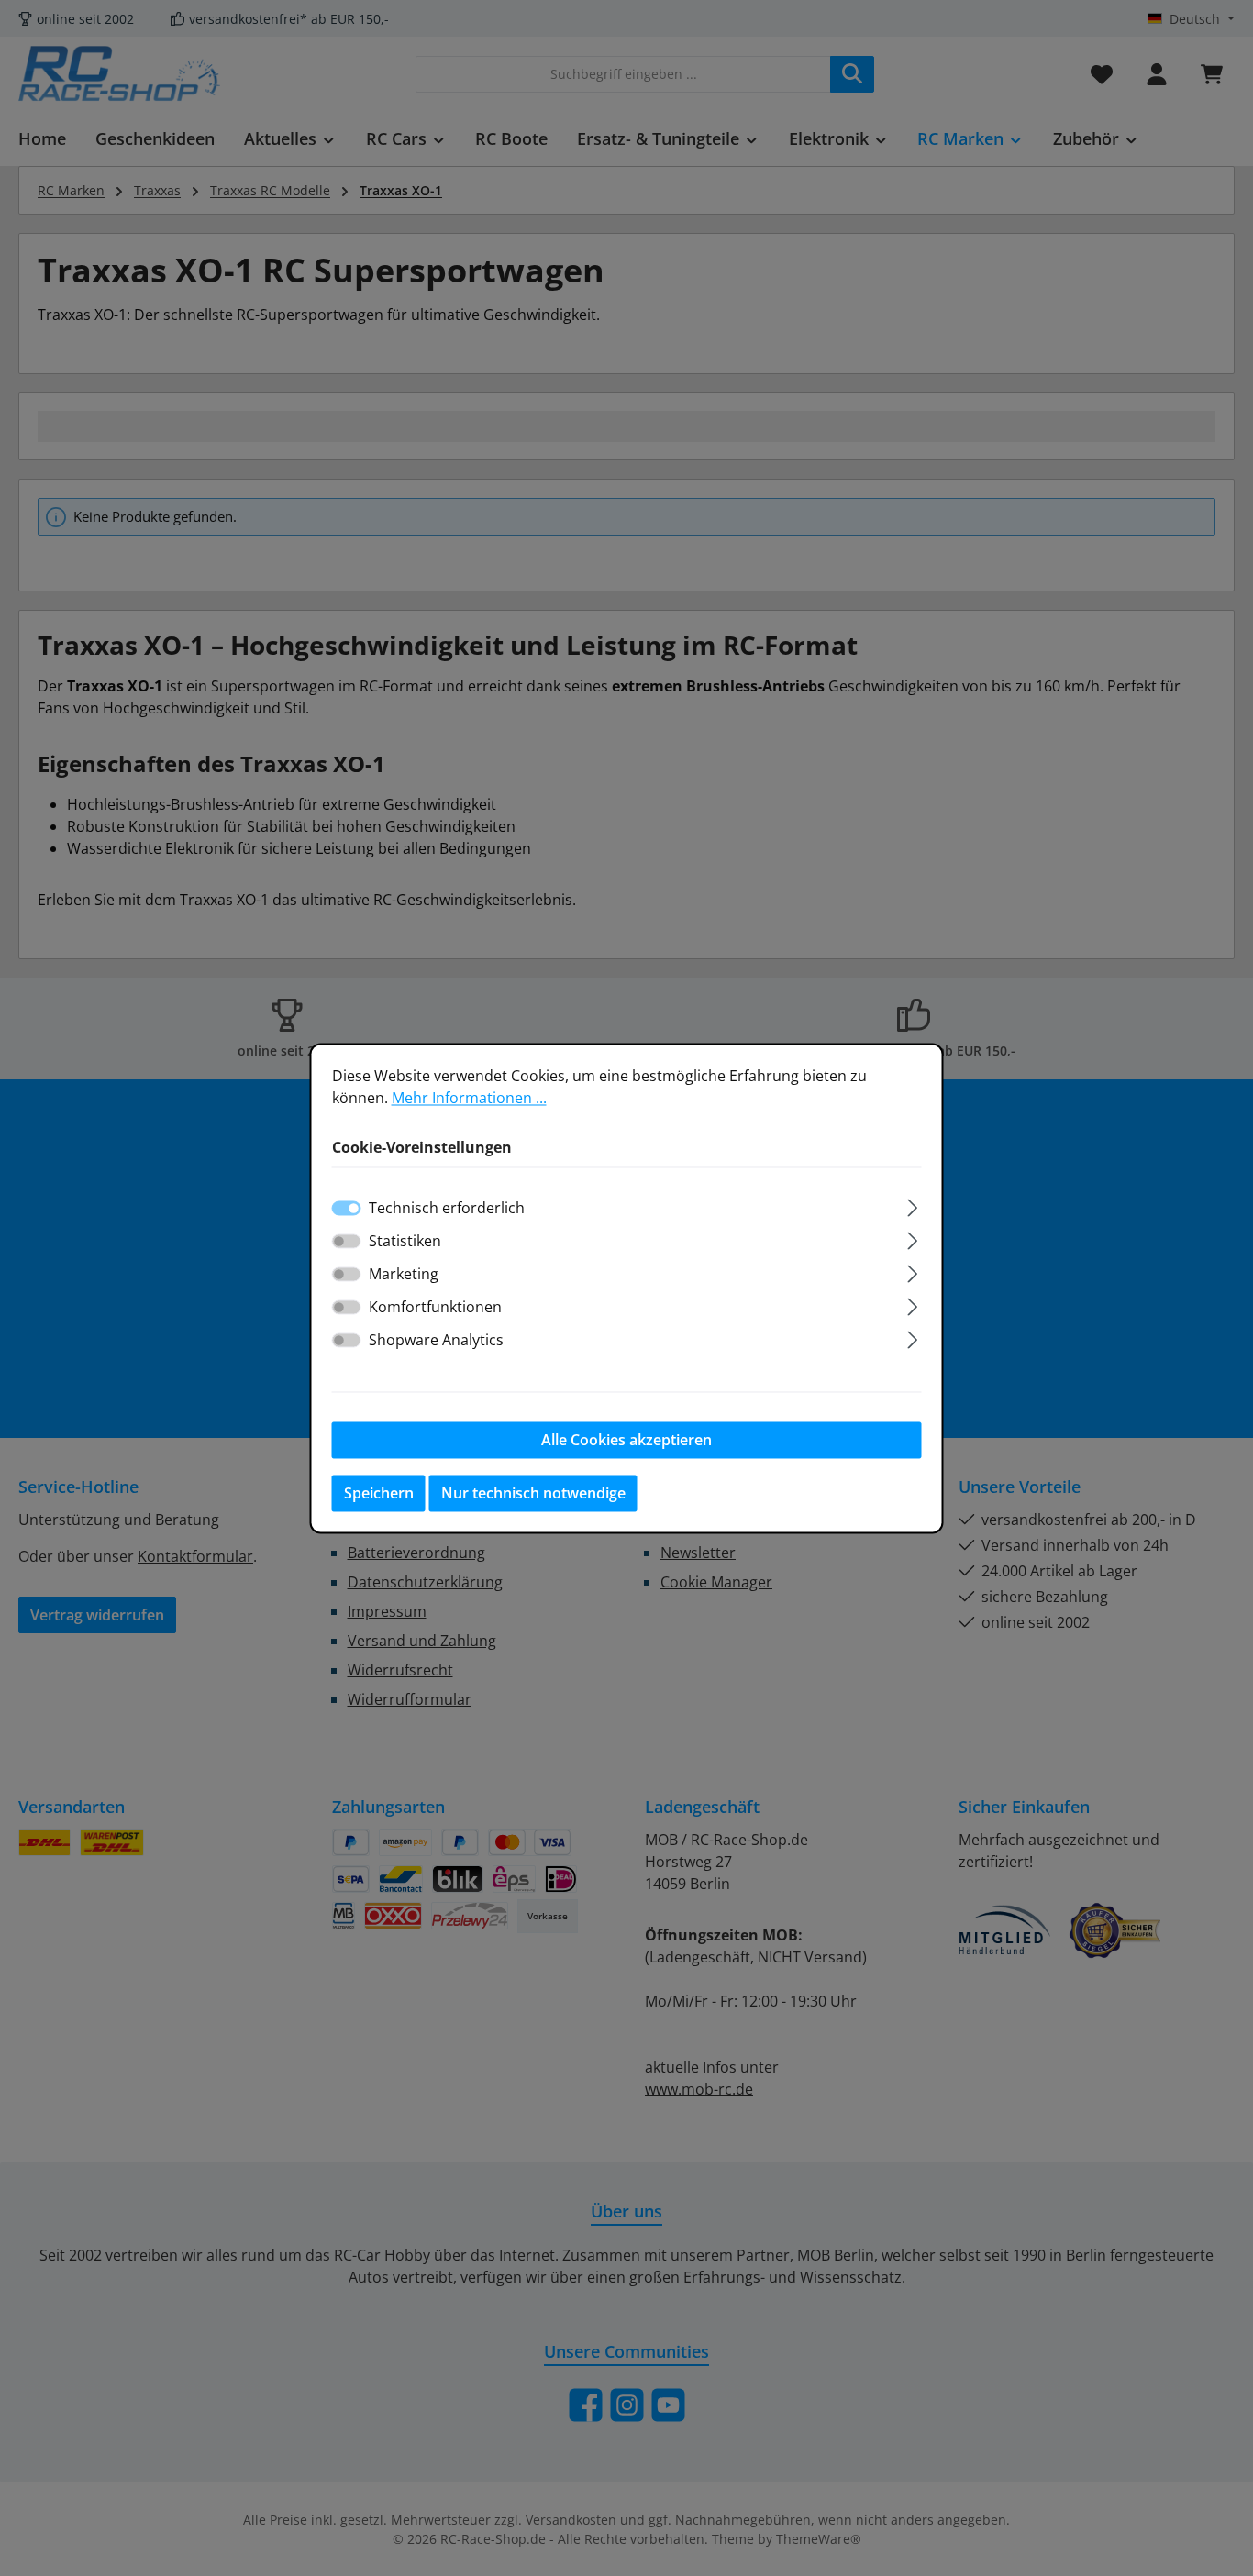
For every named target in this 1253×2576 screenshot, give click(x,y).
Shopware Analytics (436, 1340)
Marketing (404, 1274)
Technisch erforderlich (447, 1208)
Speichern (379, 1493)
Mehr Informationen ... (469, 1098)
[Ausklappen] (912, 1205)
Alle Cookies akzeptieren (626, 1440)
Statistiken (405, 1241)
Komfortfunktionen (435, 1307)
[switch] (347, 1241)
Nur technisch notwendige (533, 1493)
